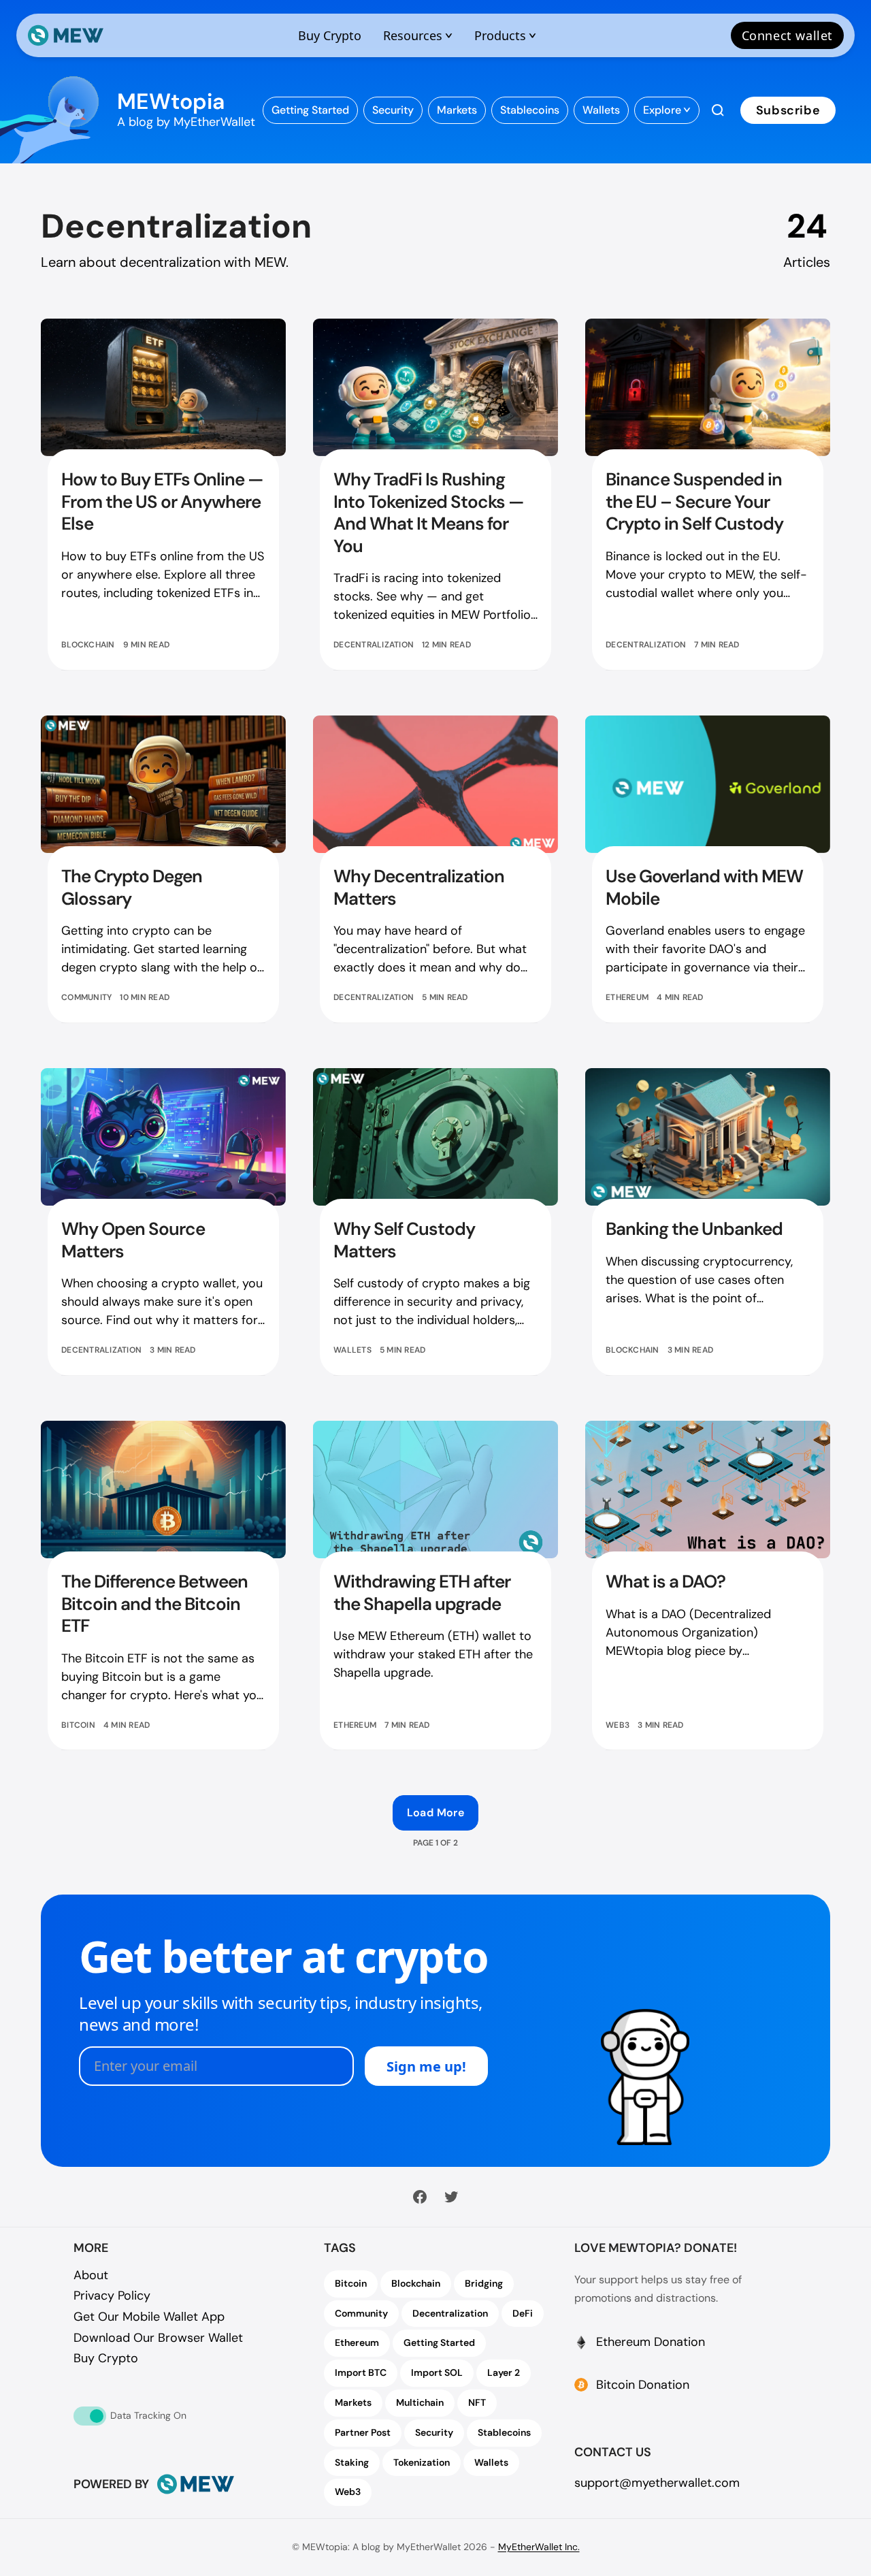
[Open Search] (718, 110)
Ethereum (627, 997)
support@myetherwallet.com (657, 2483)
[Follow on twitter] (451, 2197)
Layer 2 (504, 2372)
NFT (477, 2402)
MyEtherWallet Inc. (539, 2547)
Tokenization (422, 2462)
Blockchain (88, 645)
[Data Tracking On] (90, 2416)
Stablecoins (504, 2432)
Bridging (484, 2283)
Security (434, 2432)
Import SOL (437, 2372)
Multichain (420, 2402)
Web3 (618, 1725)
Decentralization (374, 645)
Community (86, 997)
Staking (352, 2462)
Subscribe (788, 110)
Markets (353, 2402)
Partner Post (363, 2432)
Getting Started (439, 2342)
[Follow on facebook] (420, 2197)
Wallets (352, 1350)
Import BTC (361, 2372)
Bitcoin (78, 1725)
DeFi (523, 2313)
